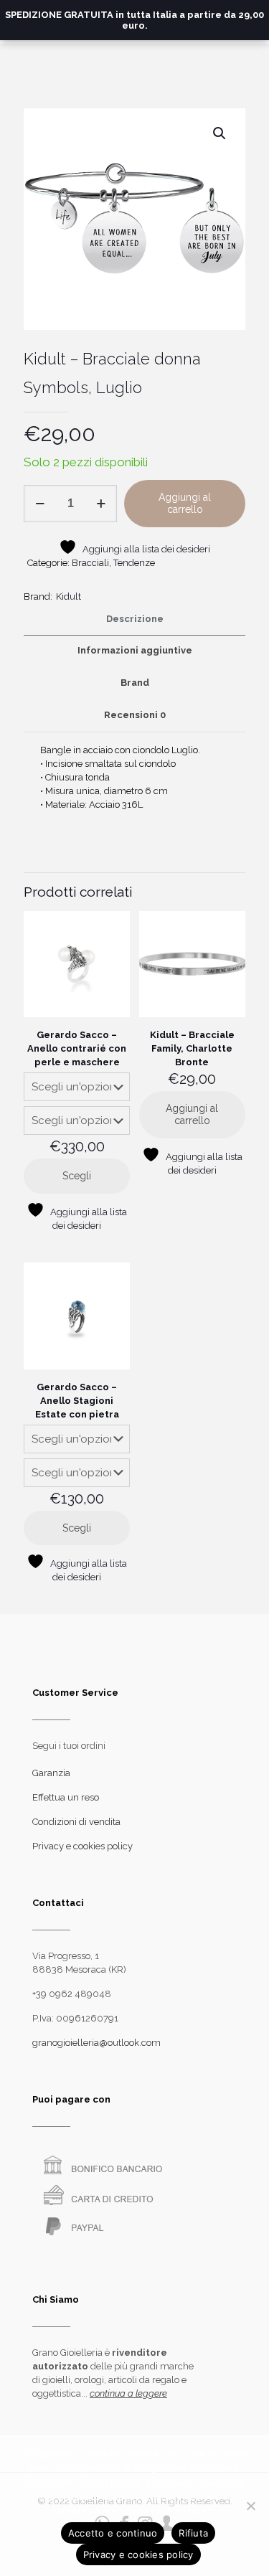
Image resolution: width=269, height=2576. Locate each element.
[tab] (134, 619)
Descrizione (135, 619)
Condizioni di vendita (76, 1822)
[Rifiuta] (251, 2506)
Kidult (69, 596)
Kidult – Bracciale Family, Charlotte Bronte (192, 1048)
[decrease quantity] (40, 504)
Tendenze (134, 563)
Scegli (77, 1176)
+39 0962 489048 (72, 1994)
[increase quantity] (101, 504)
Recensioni (135, 715)
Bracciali (90, 563)
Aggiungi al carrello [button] (192, 1114)
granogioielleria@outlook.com (96, 2043)
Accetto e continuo (113, 2533)
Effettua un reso (66, 1797)
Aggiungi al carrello (185, 503)
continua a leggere (128, 2393)
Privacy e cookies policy (82, 1846)
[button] (220, 133)
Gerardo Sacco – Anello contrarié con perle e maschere (77, 1048)
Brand (135, 683)
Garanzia (51, 1773)
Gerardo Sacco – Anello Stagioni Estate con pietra (77, 1401)
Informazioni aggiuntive (135, 650)
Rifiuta (193, 2533)
